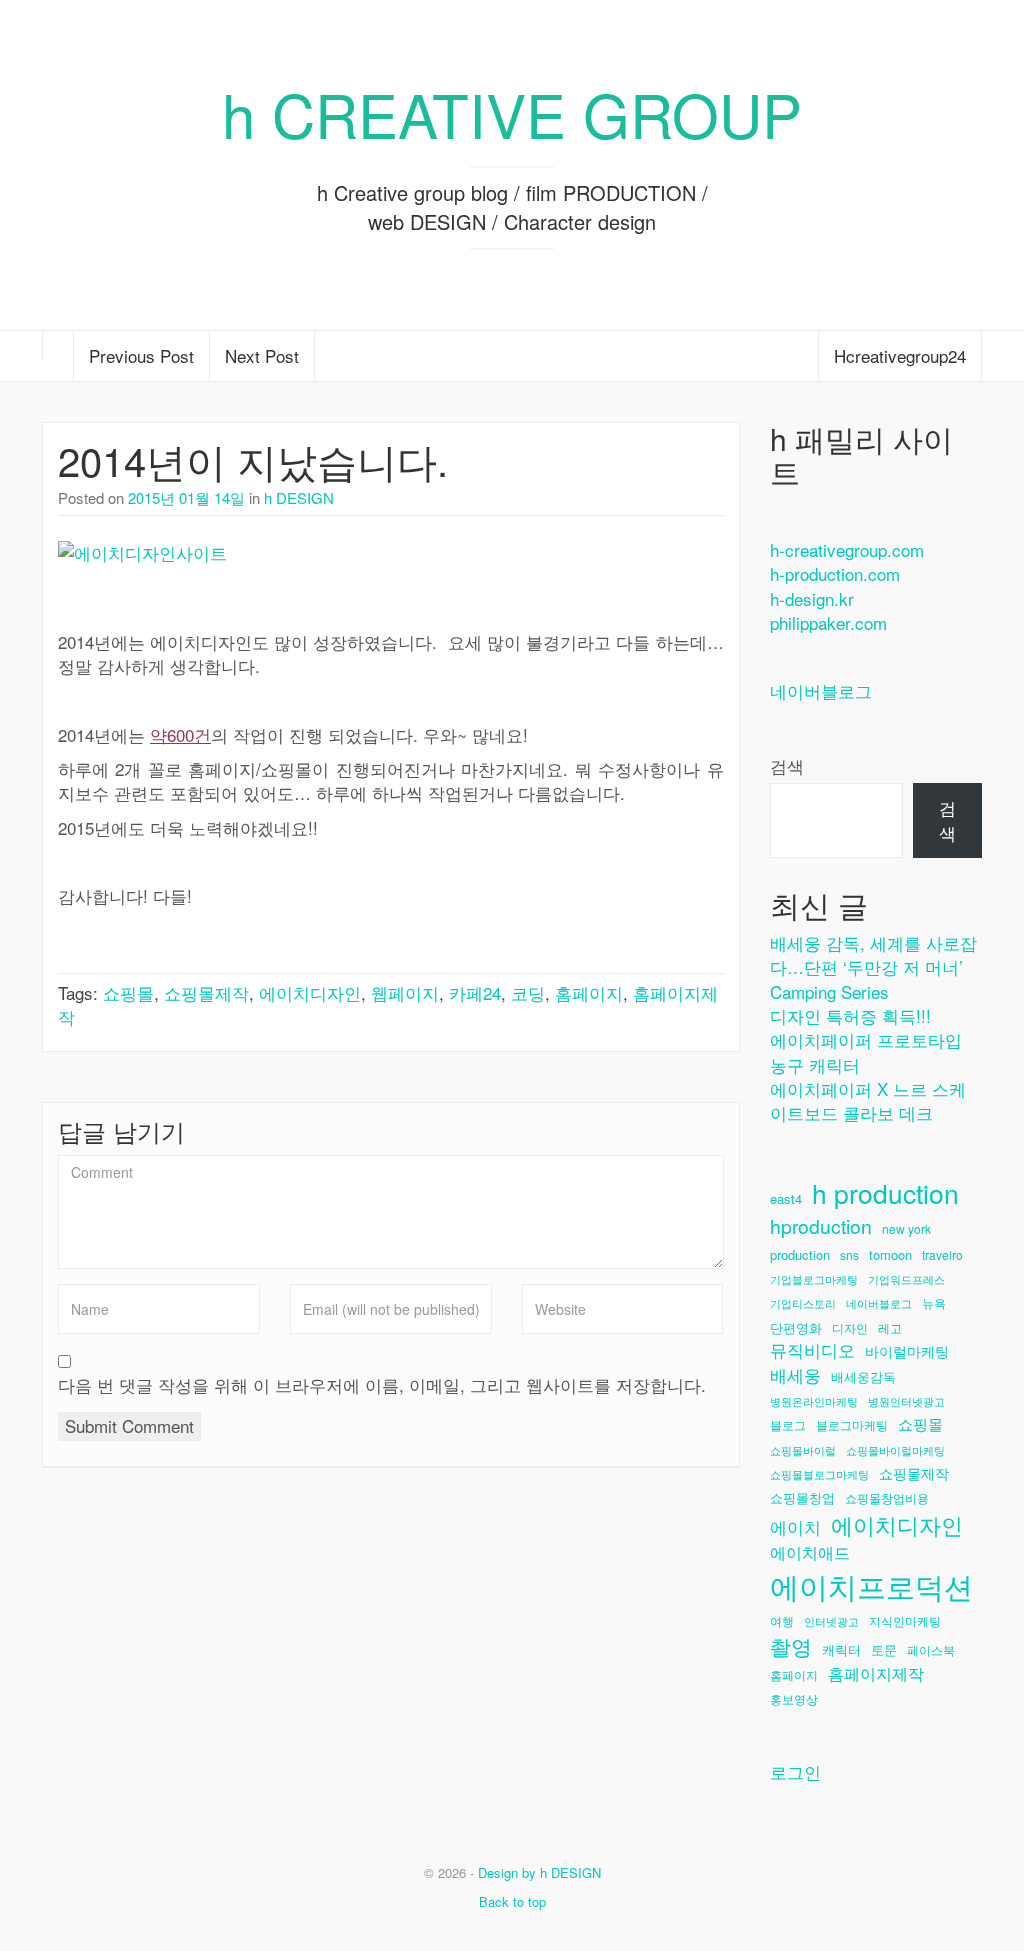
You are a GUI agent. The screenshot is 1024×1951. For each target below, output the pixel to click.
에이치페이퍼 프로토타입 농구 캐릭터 (866, 1051)
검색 (787, 766)
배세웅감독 (863, 1377)
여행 (782, 1620)
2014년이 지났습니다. (253, 459)
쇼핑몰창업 (802, 1498)
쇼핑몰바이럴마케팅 (895, 1450)
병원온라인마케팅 (814, 1401)
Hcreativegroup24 (900, 355)
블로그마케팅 (852, 1424)
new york (906, 1228)
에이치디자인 (310, 992)
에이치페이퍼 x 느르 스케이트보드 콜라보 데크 (868, 1100)
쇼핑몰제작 (206, 992)
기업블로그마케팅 (814, 1279)
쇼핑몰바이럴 (803, 1450)
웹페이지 (405, 992)
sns (849, 1254)
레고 (890, 1327)
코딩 (528, 992)
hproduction (821, 1226)
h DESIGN (299, 497)
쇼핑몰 (128, 992)
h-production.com (835, 573)
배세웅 (795, 1375)
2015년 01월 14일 (186, 497)
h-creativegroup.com (847, 549)
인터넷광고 (831, 1621)
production (800, 1255)
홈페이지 (589, 992)
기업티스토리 (803, 1303)
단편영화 (796, 1328)
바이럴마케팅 (907, 1351)
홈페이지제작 (876, 1673)
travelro (942, 1254)
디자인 (850, 1327)
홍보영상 (794, 1698)
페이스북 (931, 1649)
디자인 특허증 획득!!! (850, 1015)
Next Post (262, 355)
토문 (884, 1650)
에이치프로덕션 (871, 1585)
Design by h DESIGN (539, 1872)
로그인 (795, 1771)
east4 (786, 1199)
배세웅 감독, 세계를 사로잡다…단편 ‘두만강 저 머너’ (873, 954)
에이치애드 (810, 1552)
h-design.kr (812, 598)
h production (885, 1193)
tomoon (890, 1255)
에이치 (795, 1527)
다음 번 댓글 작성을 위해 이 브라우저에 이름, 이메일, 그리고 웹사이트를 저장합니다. (382, 1385)
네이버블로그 (821, 690)
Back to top (512, 1901)
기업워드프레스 (906, 1279)
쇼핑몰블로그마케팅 (819, 1474)
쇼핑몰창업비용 (887, 1497)
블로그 (788, 1424)
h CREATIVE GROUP (512, 113)
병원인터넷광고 (906, 1401)
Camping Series (829, 991)
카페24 (475, 992)
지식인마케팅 (905, 1620)
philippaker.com (828, 622)
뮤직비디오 (812, 1350)
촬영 (791, 1646)
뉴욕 (934, 1302)
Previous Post (141, 355)
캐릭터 (841, 1650)
